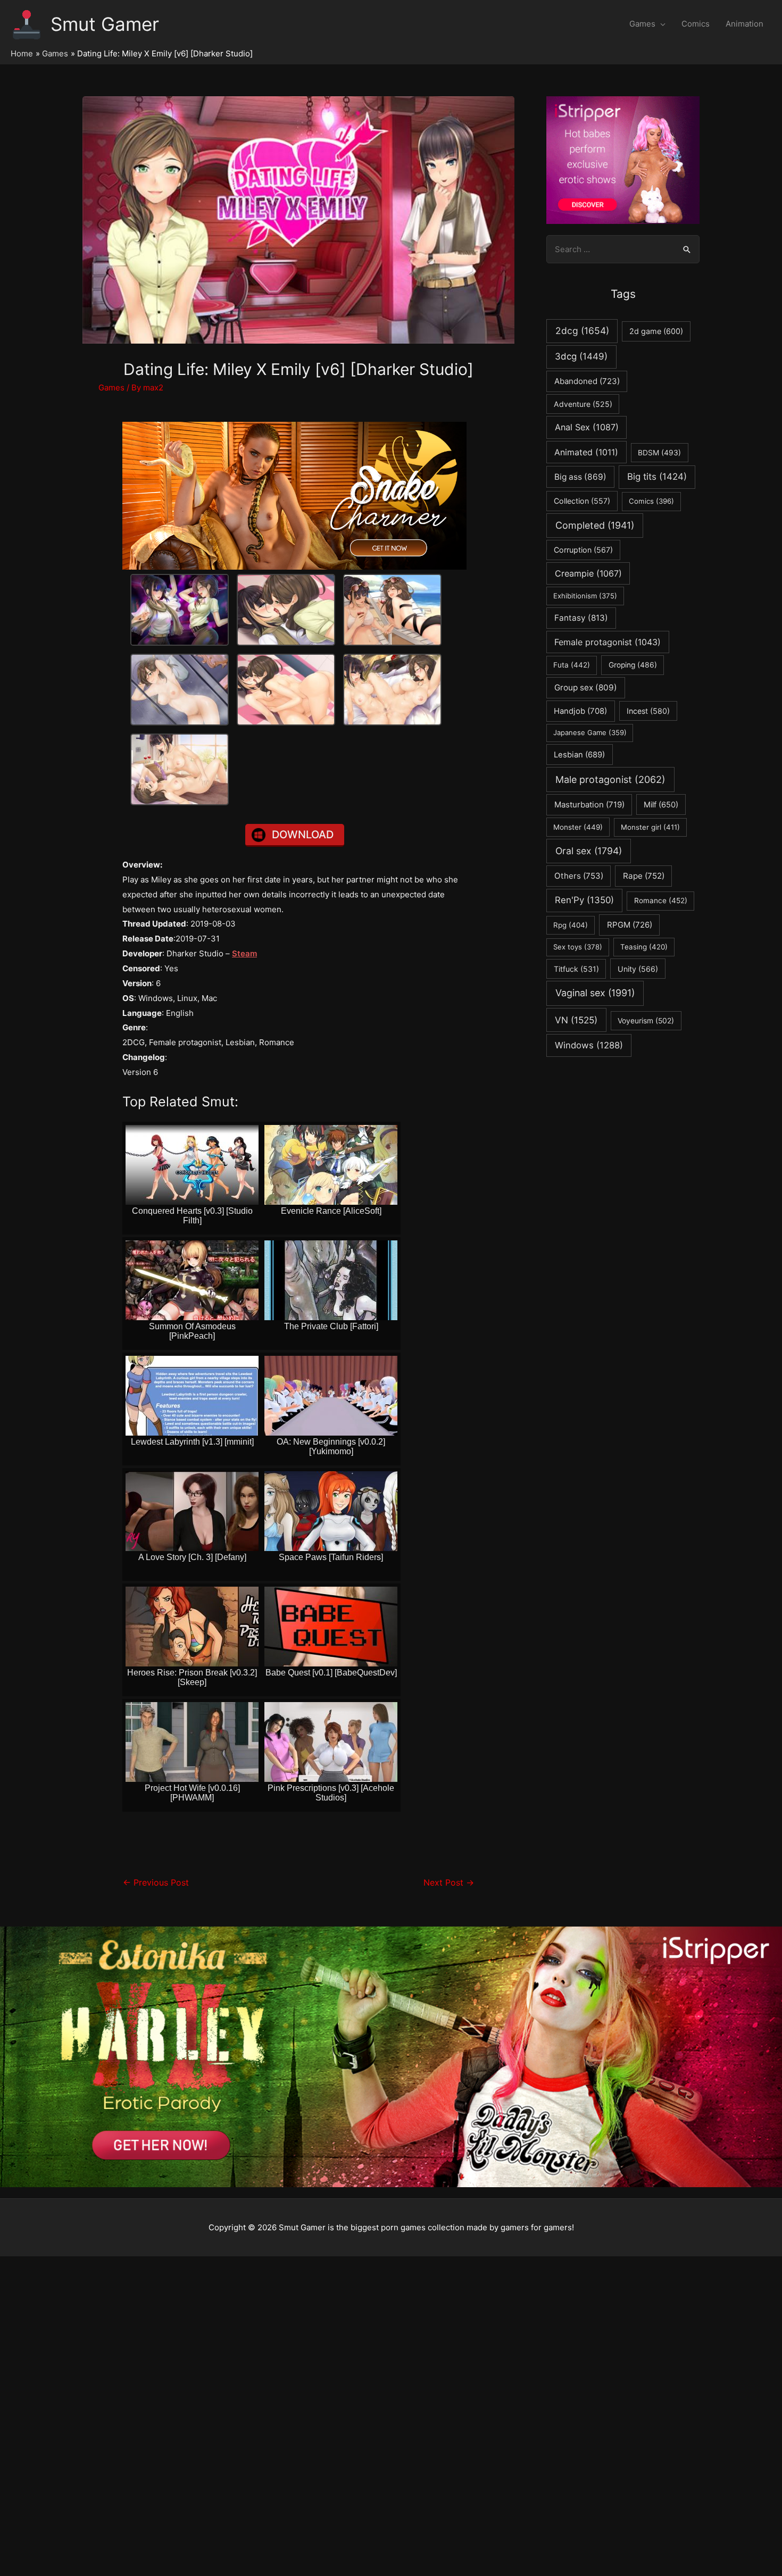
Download (303, 835)
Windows (589, 1045)
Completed (595, 525)
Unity (638, 969)
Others (579, 876)
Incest (648, 711)
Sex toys (578, 947)
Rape (644, 876)
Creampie (588, 573)
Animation (744, 24)
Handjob (580, 711)
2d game (656, 331)
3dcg (581, 356)
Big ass (580, 477)
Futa (572, 665)
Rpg (571, 925)
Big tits (657, 477)
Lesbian (579, 755)
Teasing (644, 947)
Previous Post (156, 1883)
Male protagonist (610, 780)
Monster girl (650, 827)
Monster (578, 827)
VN (576, 1020)
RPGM (630, 925)
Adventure (583, 404)
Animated (586, 452)
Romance (661, 901)
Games (642, 24)
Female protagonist (608, 642)
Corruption (583, 550)
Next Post (449, 1883)
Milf (661, 805)
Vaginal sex (595, 993)
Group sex (586, 687)
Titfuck (576, 969)
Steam (244, 953)
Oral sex (589, 851)
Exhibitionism (585, 596)
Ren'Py (584, 900)
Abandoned (587, 381)
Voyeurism (646, 1021)
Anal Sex (587, 427)
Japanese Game (590, 732)
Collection (582, 501)
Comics (696, 24)
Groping (633, 665)
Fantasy (581, 618)
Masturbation (589, 805)
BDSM (659, 453)
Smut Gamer (105, 24)
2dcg (582, 331)
